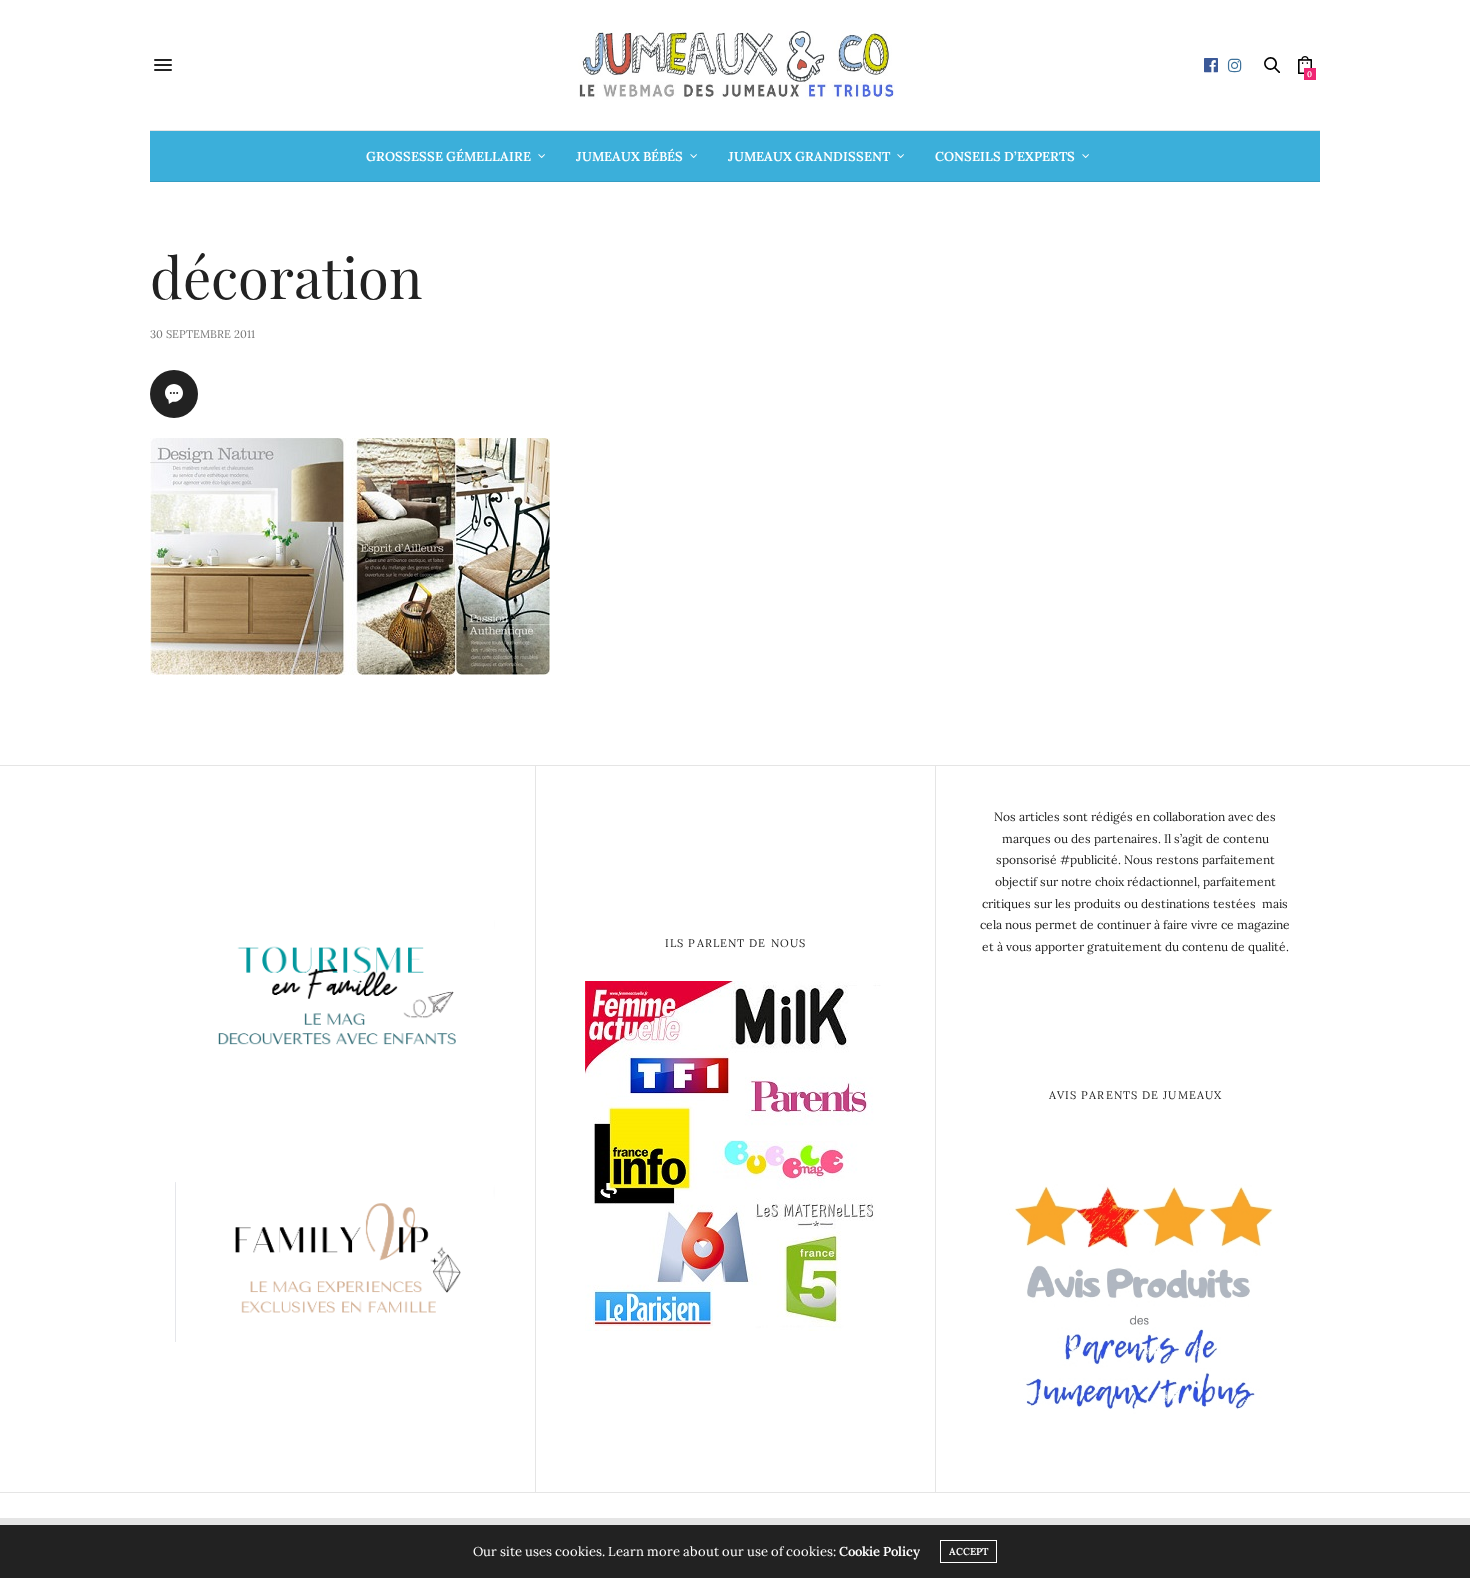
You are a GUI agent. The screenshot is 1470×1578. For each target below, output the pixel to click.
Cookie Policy (879, 1551)
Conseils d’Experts (1005, 156)
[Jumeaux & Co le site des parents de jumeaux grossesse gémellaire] (735, 65)
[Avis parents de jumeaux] (1135, 1290)
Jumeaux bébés (629, 156)
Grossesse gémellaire (448, 156)
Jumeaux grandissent (809, 156)
